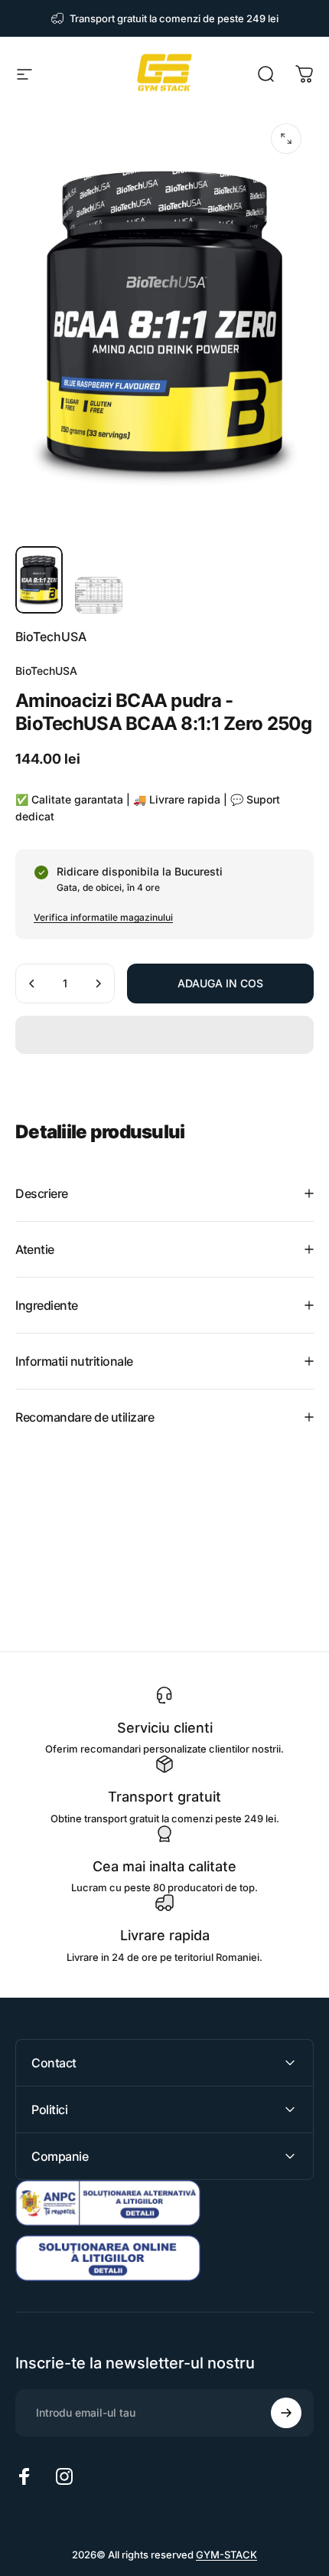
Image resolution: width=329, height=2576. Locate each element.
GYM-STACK (226, 2555)
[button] (164, 1035)
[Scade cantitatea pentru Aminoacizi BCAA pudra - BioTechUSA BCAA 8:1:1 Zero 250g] (32, 984)
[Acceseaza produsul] (39, 580)
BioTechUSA (51, 637)
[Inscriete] (286, 2413)
